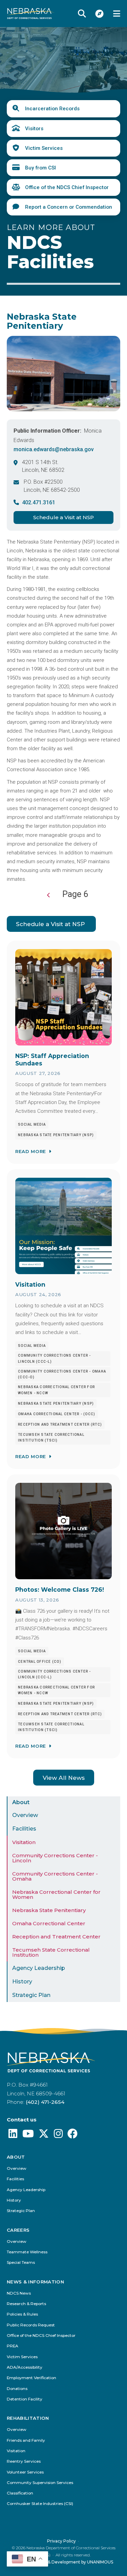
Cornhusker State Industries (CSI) (40, 2504)
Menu (117, 14)
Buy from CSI (40, 168)
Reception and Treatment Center (56, 1937)
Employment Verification (31, 2378)
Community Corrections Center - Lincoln (55, 1858)
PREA (13, 2346)
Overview (25, 1815)
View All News (64, 1778)
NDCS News (19, 2293)
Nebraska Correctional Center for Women (56, 1894)
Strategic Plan (31, 1995)
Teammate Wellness (27, 2252)
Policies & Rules (22, 2314)
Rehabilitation (28, 2418)
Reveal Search (82, 14)
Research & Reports (26, 2304)
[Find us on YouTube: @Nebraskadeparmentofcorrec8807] (28, 2135)
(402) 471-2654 (45, 2102)
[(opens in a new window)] (13, 2135)
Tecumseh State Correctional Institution (51, 1952)
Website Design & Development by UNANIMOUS (63, 2562)
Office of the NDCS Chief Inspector (67, 187)
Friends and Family (26, 2441)
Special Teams (21, 2263)
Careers (18, 2230)
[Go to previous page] (49, 895)
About (21, 1802)
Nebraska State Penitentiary (49, 1910)
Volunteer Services (25, 2472)
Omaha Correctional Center (49, 1923)
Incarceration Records (52, 109)
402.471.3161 (39, 502)
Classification (20, 2493)
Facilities (24, 1829)
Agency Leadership (39, 1968)
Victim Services (44, 148)
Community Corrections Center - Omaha (55, 1876)
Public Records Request (31, 2325)
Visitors (34, 129)
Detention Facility (25, 2399)
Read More (31, 1151)
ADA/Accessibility (25, 2367)
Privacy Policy (61, 2541)
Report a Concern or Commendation (69, 207)
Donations (17, 2389)
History (22, 1982)
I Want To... (100, 14)
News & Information (35, 2282)
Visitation (24, 1842)
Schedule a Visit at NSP (63, 517)
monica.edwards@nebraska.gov (54, 449)
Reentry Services (24, 2462)
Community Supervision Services (40, 2483)
